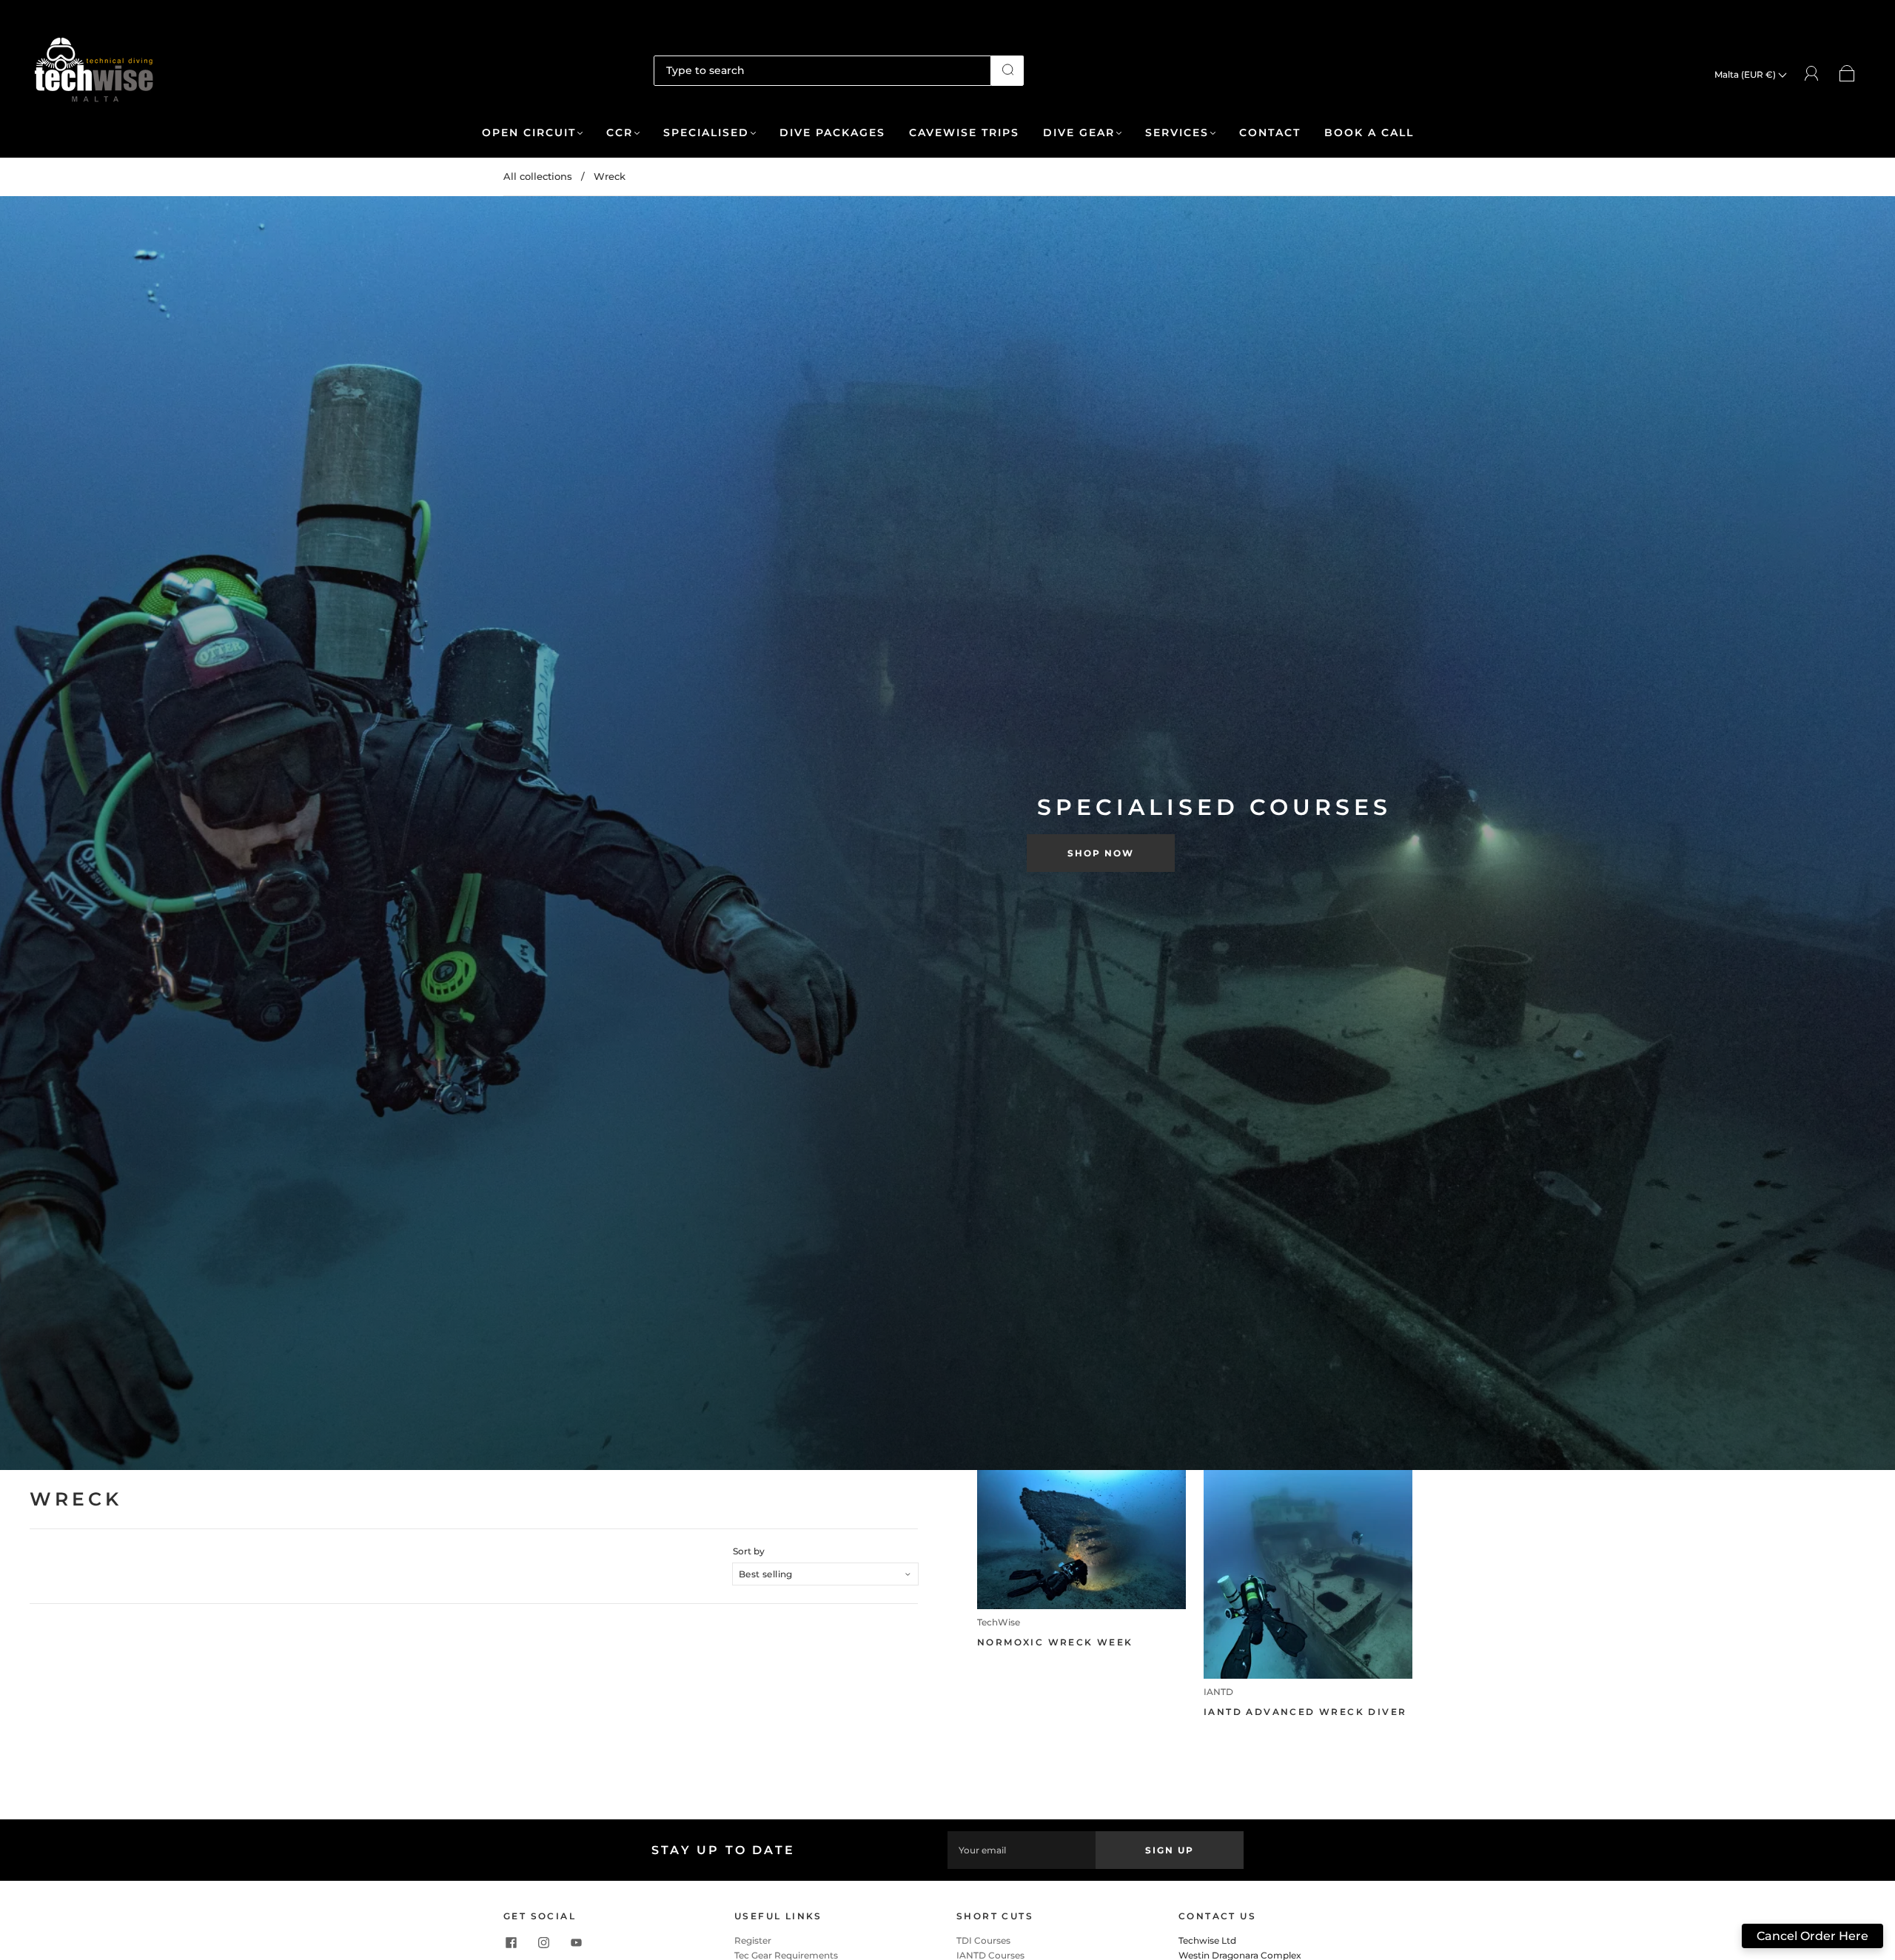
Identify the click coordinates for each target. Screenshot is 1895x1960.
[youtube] (576, 1942)
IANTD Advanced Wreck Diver (1305, 1712)
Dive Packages (832, 133)
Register (753, 1940)
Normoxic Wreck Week (1055, 1642)
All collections (538, 176)
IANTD (1218, 1692)
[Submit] (1007, 70)
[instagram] (543, 1942)
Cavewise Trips (964, 133)
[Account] (1812, 74)
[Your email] (1022, 1850)
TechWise (999, 1622)
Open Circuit (529, 133)
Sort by (749, 1551)
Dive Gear (1079, 133)
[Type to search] (822, 70)
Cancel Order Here (1812, 1936)
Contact (1270, 133)
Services (1177, 133)
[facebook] (511, 1942)
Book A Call (1369, 133)
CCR (620, 133)
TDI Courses (983, 1940)
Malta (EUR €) (1746, 74)
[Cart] (1847, 74)
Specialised (706, 133)
